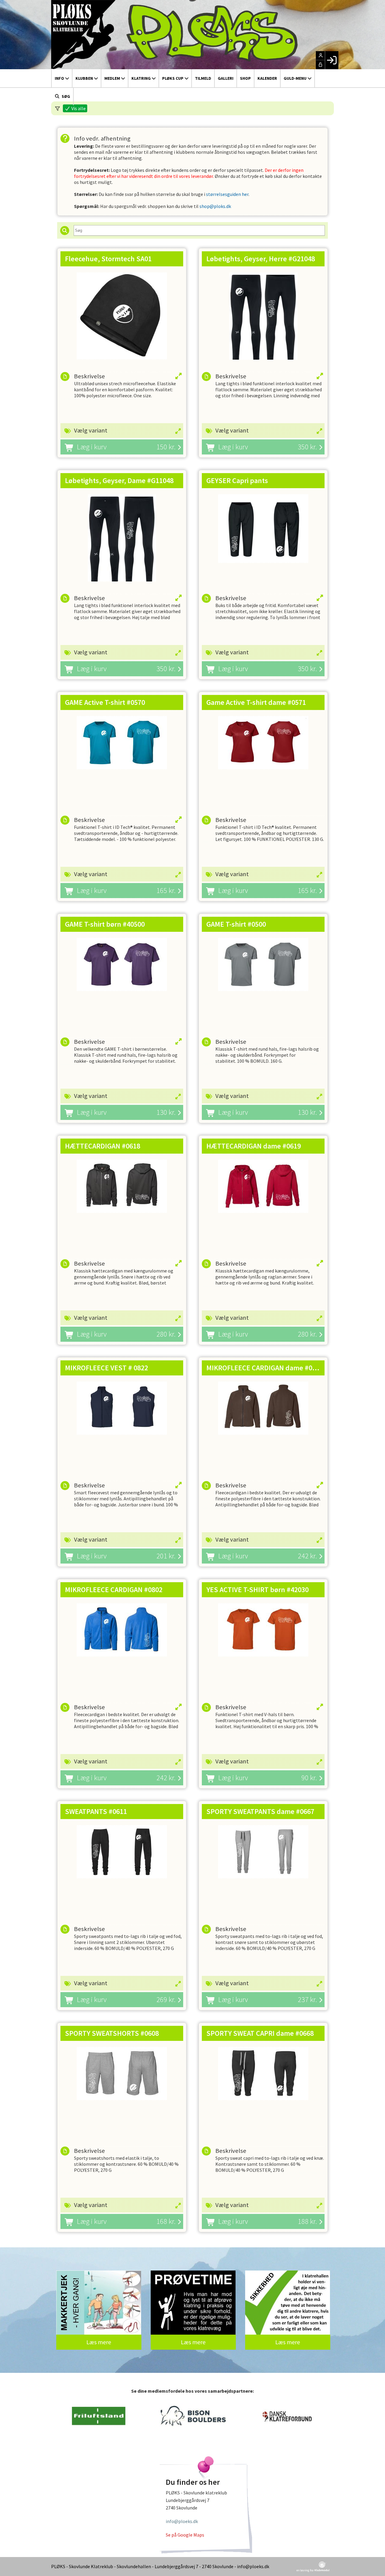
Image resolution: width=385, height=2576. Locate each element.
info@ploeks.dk (182, 2521)
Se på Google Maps (185, 2535)
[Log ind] (332, 60)
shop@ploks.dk (215, 206)
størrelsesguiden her (227, 194)
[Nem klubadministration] (313, 2570)
